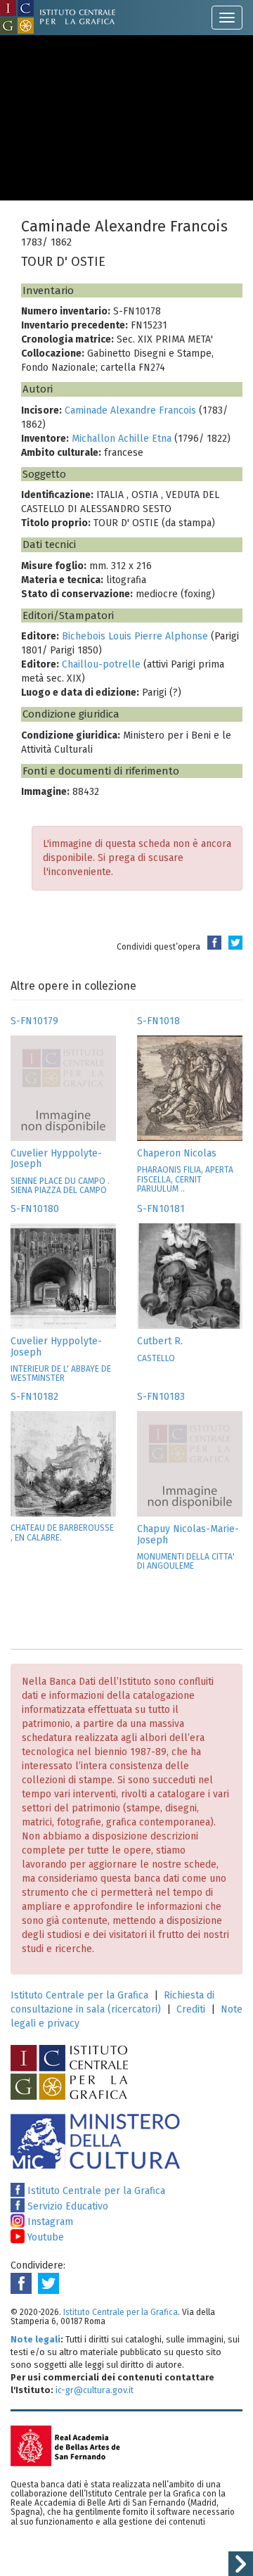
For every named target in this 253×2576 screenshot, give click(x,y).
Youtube (44, 2237)
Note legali (35, 2339)
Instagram (49, 2222)
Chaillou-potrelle (101, 664)
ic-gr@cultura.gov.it (95, 2390)
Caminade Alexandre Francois (130, 410)
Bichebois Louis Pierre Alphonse (135, 636)
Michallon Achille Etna (122, 439)
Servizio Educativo (66, 2206)
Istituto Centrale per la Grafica (79, 1995)
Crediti (191, 2009)
